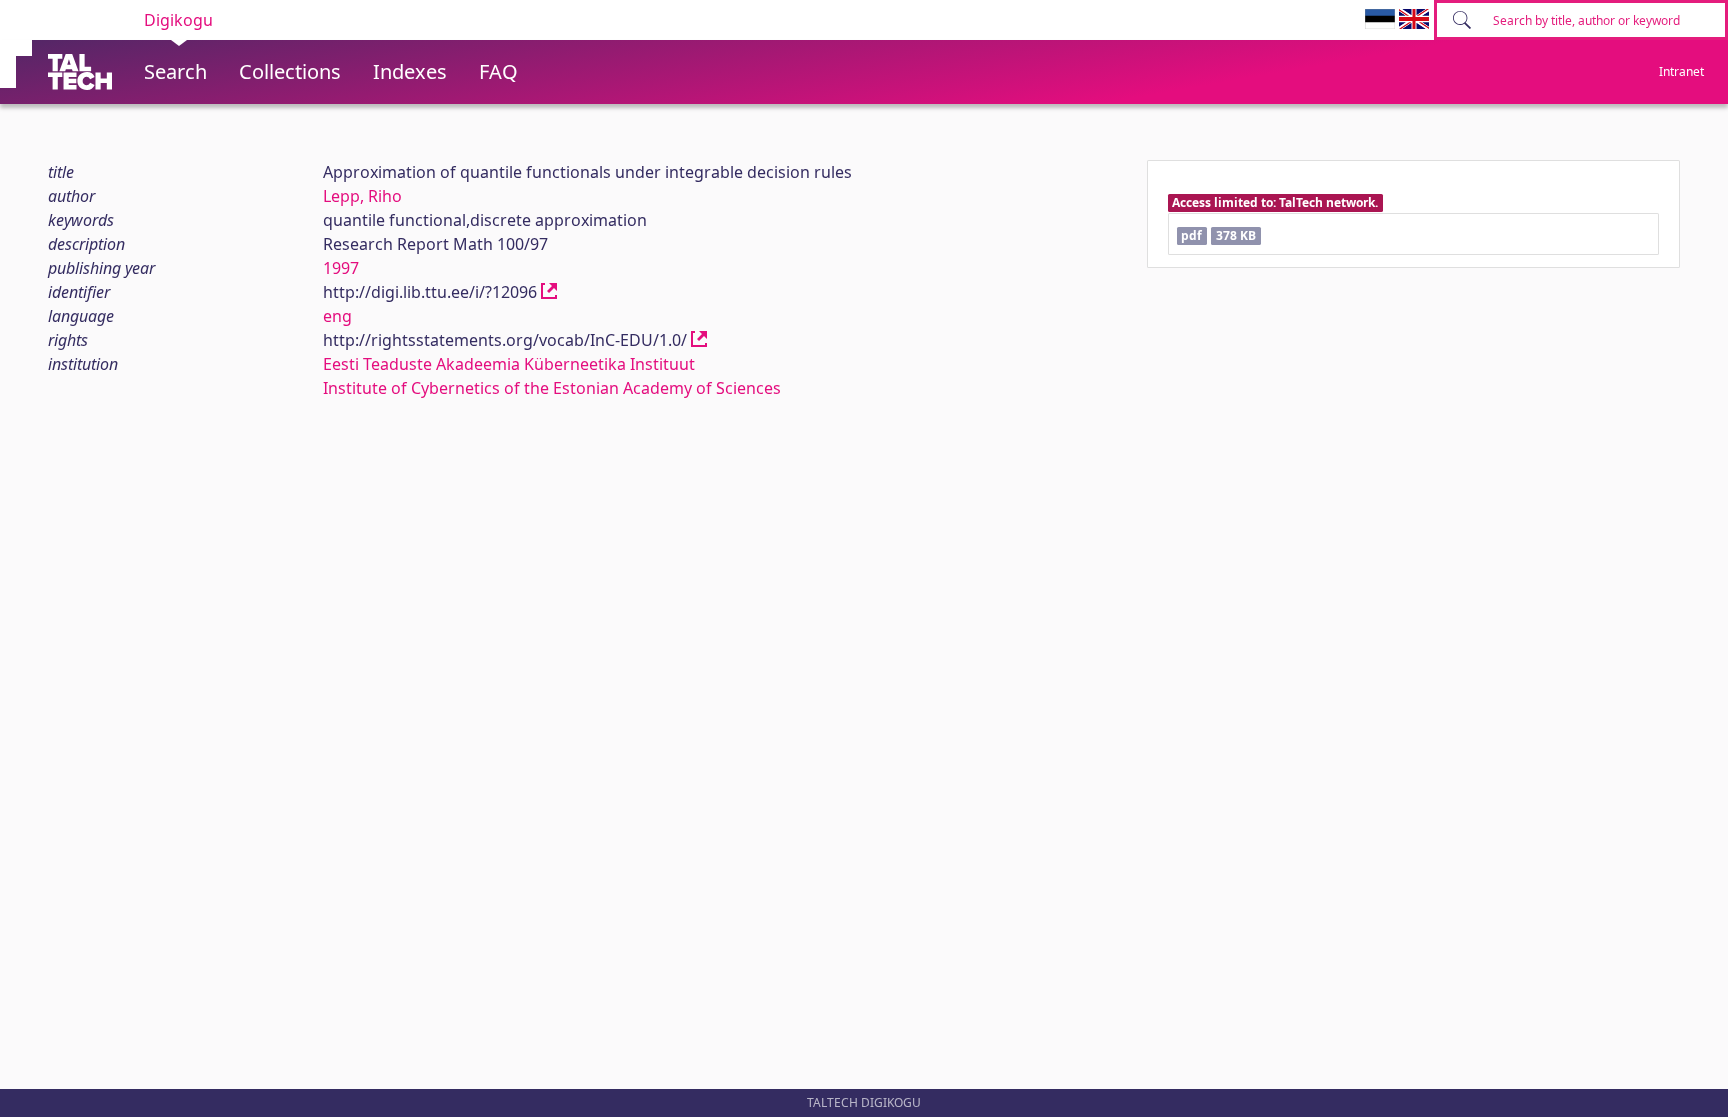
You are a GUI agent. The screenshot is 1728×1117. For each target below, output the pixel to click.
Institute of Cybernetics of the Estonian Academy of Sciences (552, 388)
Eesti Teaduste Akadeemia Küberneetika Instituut (509, 364)
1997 (341, 268)
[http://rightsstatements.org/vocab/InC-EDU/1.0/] (699, 340)
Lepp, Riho (362, 196)
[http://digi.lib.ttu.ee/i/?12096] (549, 292)
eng (337, 316)
